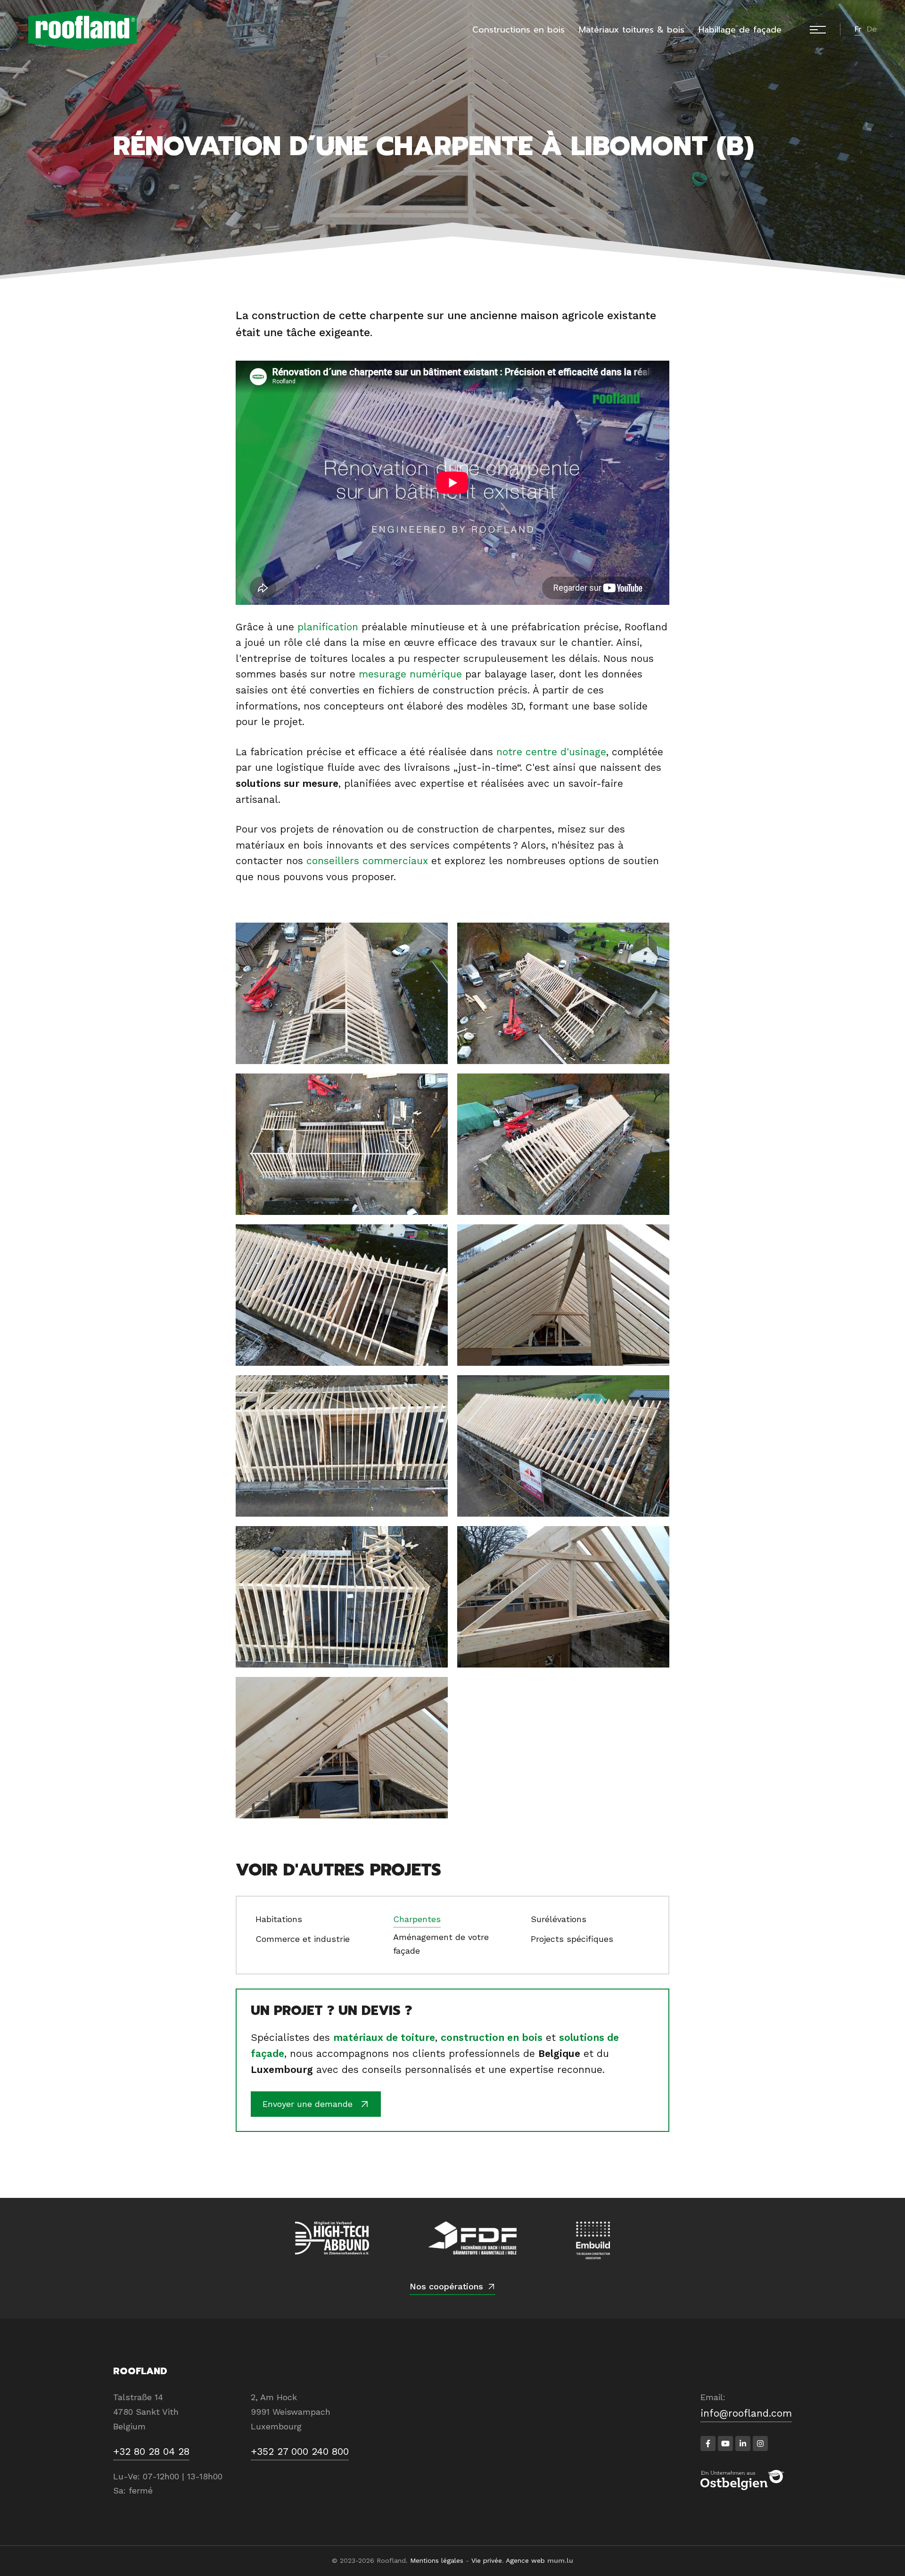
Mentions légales (437, 2560)
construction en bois (492, 2037)
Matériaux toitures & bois (632, 30)
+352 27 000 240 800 (300, 2451)
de (872, 29)
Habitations (279, 1919)
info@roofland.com (746, 2413)
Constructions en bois (518, 30)
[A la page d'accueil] (82, 30)
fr (858, 29)
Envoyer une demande (308, 2104)
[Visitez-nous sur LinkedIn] (743, 2444)
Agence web (525, 2560)
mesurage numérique (410, 674)
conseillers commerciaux (367, 861)
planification (328, 627)
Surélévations (559, 1919)
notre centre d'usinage (551, 752)
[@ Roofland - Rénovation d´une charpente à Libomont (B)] (342, 993)
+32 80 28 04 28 (151, 2451)
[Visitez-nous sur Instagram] (760, 2444)
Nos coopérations (446, 2286)
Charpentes (417, 1919)
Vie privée (487, 2560)
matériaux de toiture (384, 2037)
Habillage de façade (740, 30)
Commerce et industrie (303, 1939)
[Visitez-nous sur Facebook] (708, 2444)
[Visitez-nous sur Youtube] (725, 2444)
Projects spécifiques (572, 1939)
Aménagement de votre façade (441, 1944)
